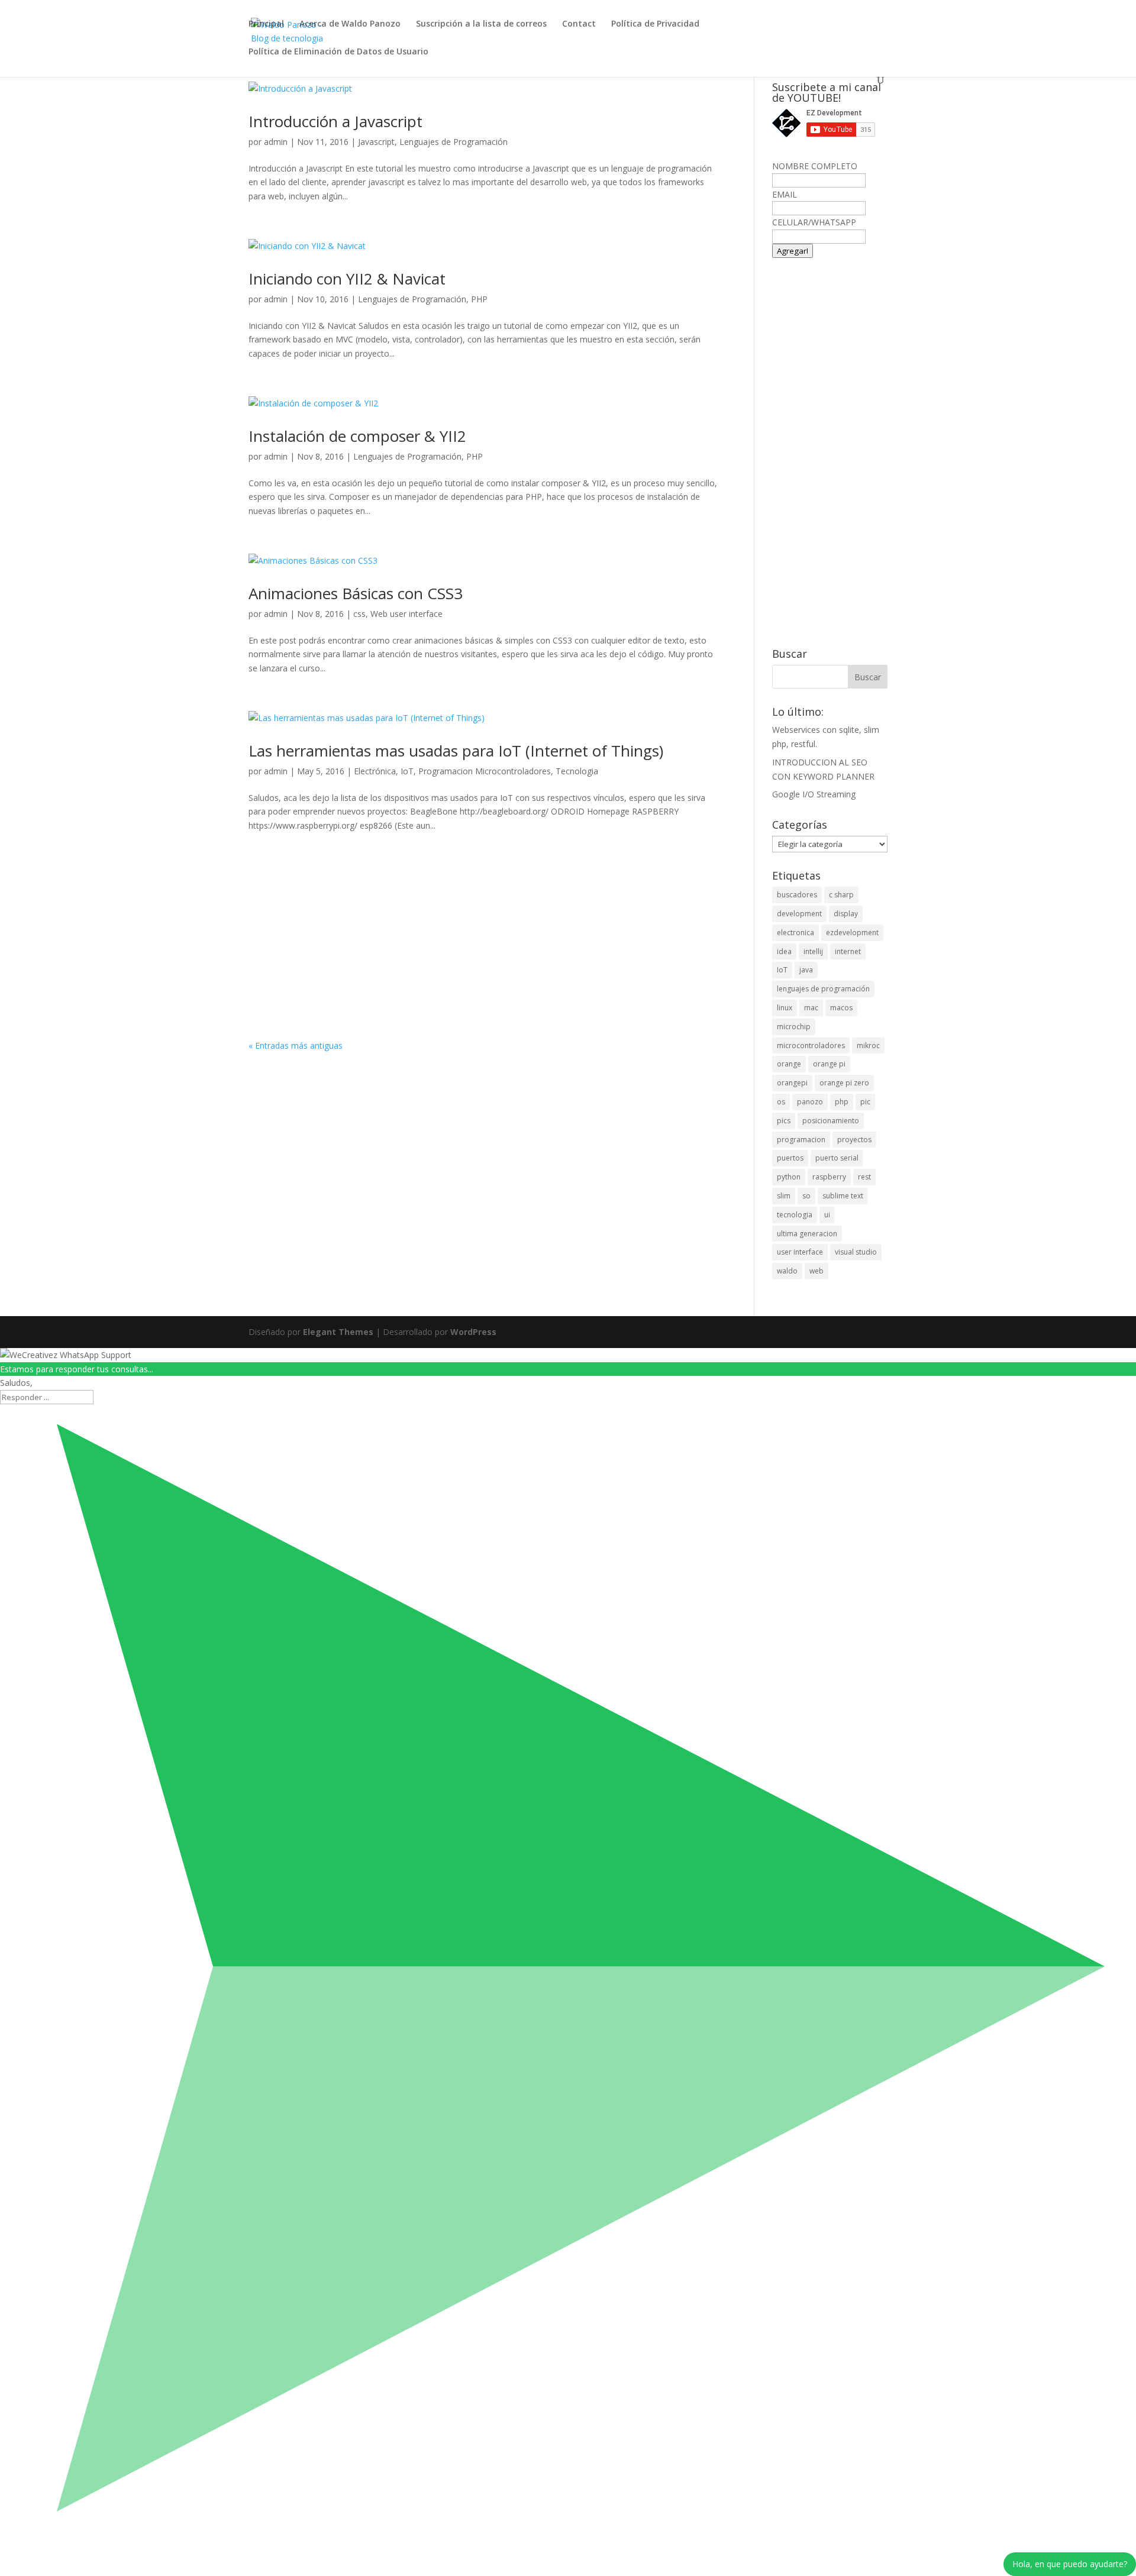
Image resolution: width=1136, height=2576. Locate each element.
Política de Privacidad (655, 24)
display (846, 914)
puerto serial (837, 1158)
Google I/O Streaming (814, 794)
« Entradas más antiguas (296, 1045)
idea (784, 951)
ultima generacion (807, 1234)
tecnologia (795, 1215)
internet (848, 951)
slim (784, 1196)
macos (841, 1008)
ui (827, 1215)
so (806, 1196)
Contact (579, 24)
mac (811, 1008)
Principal (266, 24)
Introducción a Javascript (335, 121)
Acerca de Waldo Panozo (350, 24)
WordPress (473, 1332)
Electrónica (375, 771)
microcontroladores (811, 1045)
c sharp (841, 895)
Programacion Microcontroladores (485, 771)
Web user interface (406, 614)
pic (865, 1102)
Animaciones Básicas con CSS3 (356, 593)
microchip (794, 1027)
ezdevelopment (852, 933)
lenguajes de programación (823, 989)
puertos (790, 1158)
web (816, 1271)
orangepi (792, 1083)
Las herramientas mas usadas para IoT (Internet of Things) (456, 751)
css (359, 614)
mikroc (868, 1045)
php (842, 1102)
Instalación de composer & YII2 (357, 436)
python (789, 1177)
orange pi (829, 1064)
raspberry (829, 1177)
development (799, 914)
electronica (795, 933)
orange (789, 1064)
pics (784, 1121)
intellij (813, 951)
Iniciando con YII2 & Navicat (347, 279)
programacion (801, 1140)
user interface (800, 1252)
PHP (479, 299)
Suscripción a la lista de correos (481, 24)
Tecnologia (577, 771)
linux (785, 1008)
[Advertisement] (484, 951)
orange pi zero (844, 1083)
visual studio (856, 1252)
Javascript (376, 142)
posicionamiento (831, 1121)
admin (276, 142)
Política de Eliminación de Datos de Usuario (338, 52)
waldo (787, 1271)
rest (864, 1177)
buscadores (797, 895)
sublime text (843, 1196)
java (806, 970)
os (781, 1102)
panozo (810, 1102)
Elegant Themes (338, 1332)
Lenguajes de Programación (454, 142)
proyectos (854, 1140)
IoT (407, 771)
